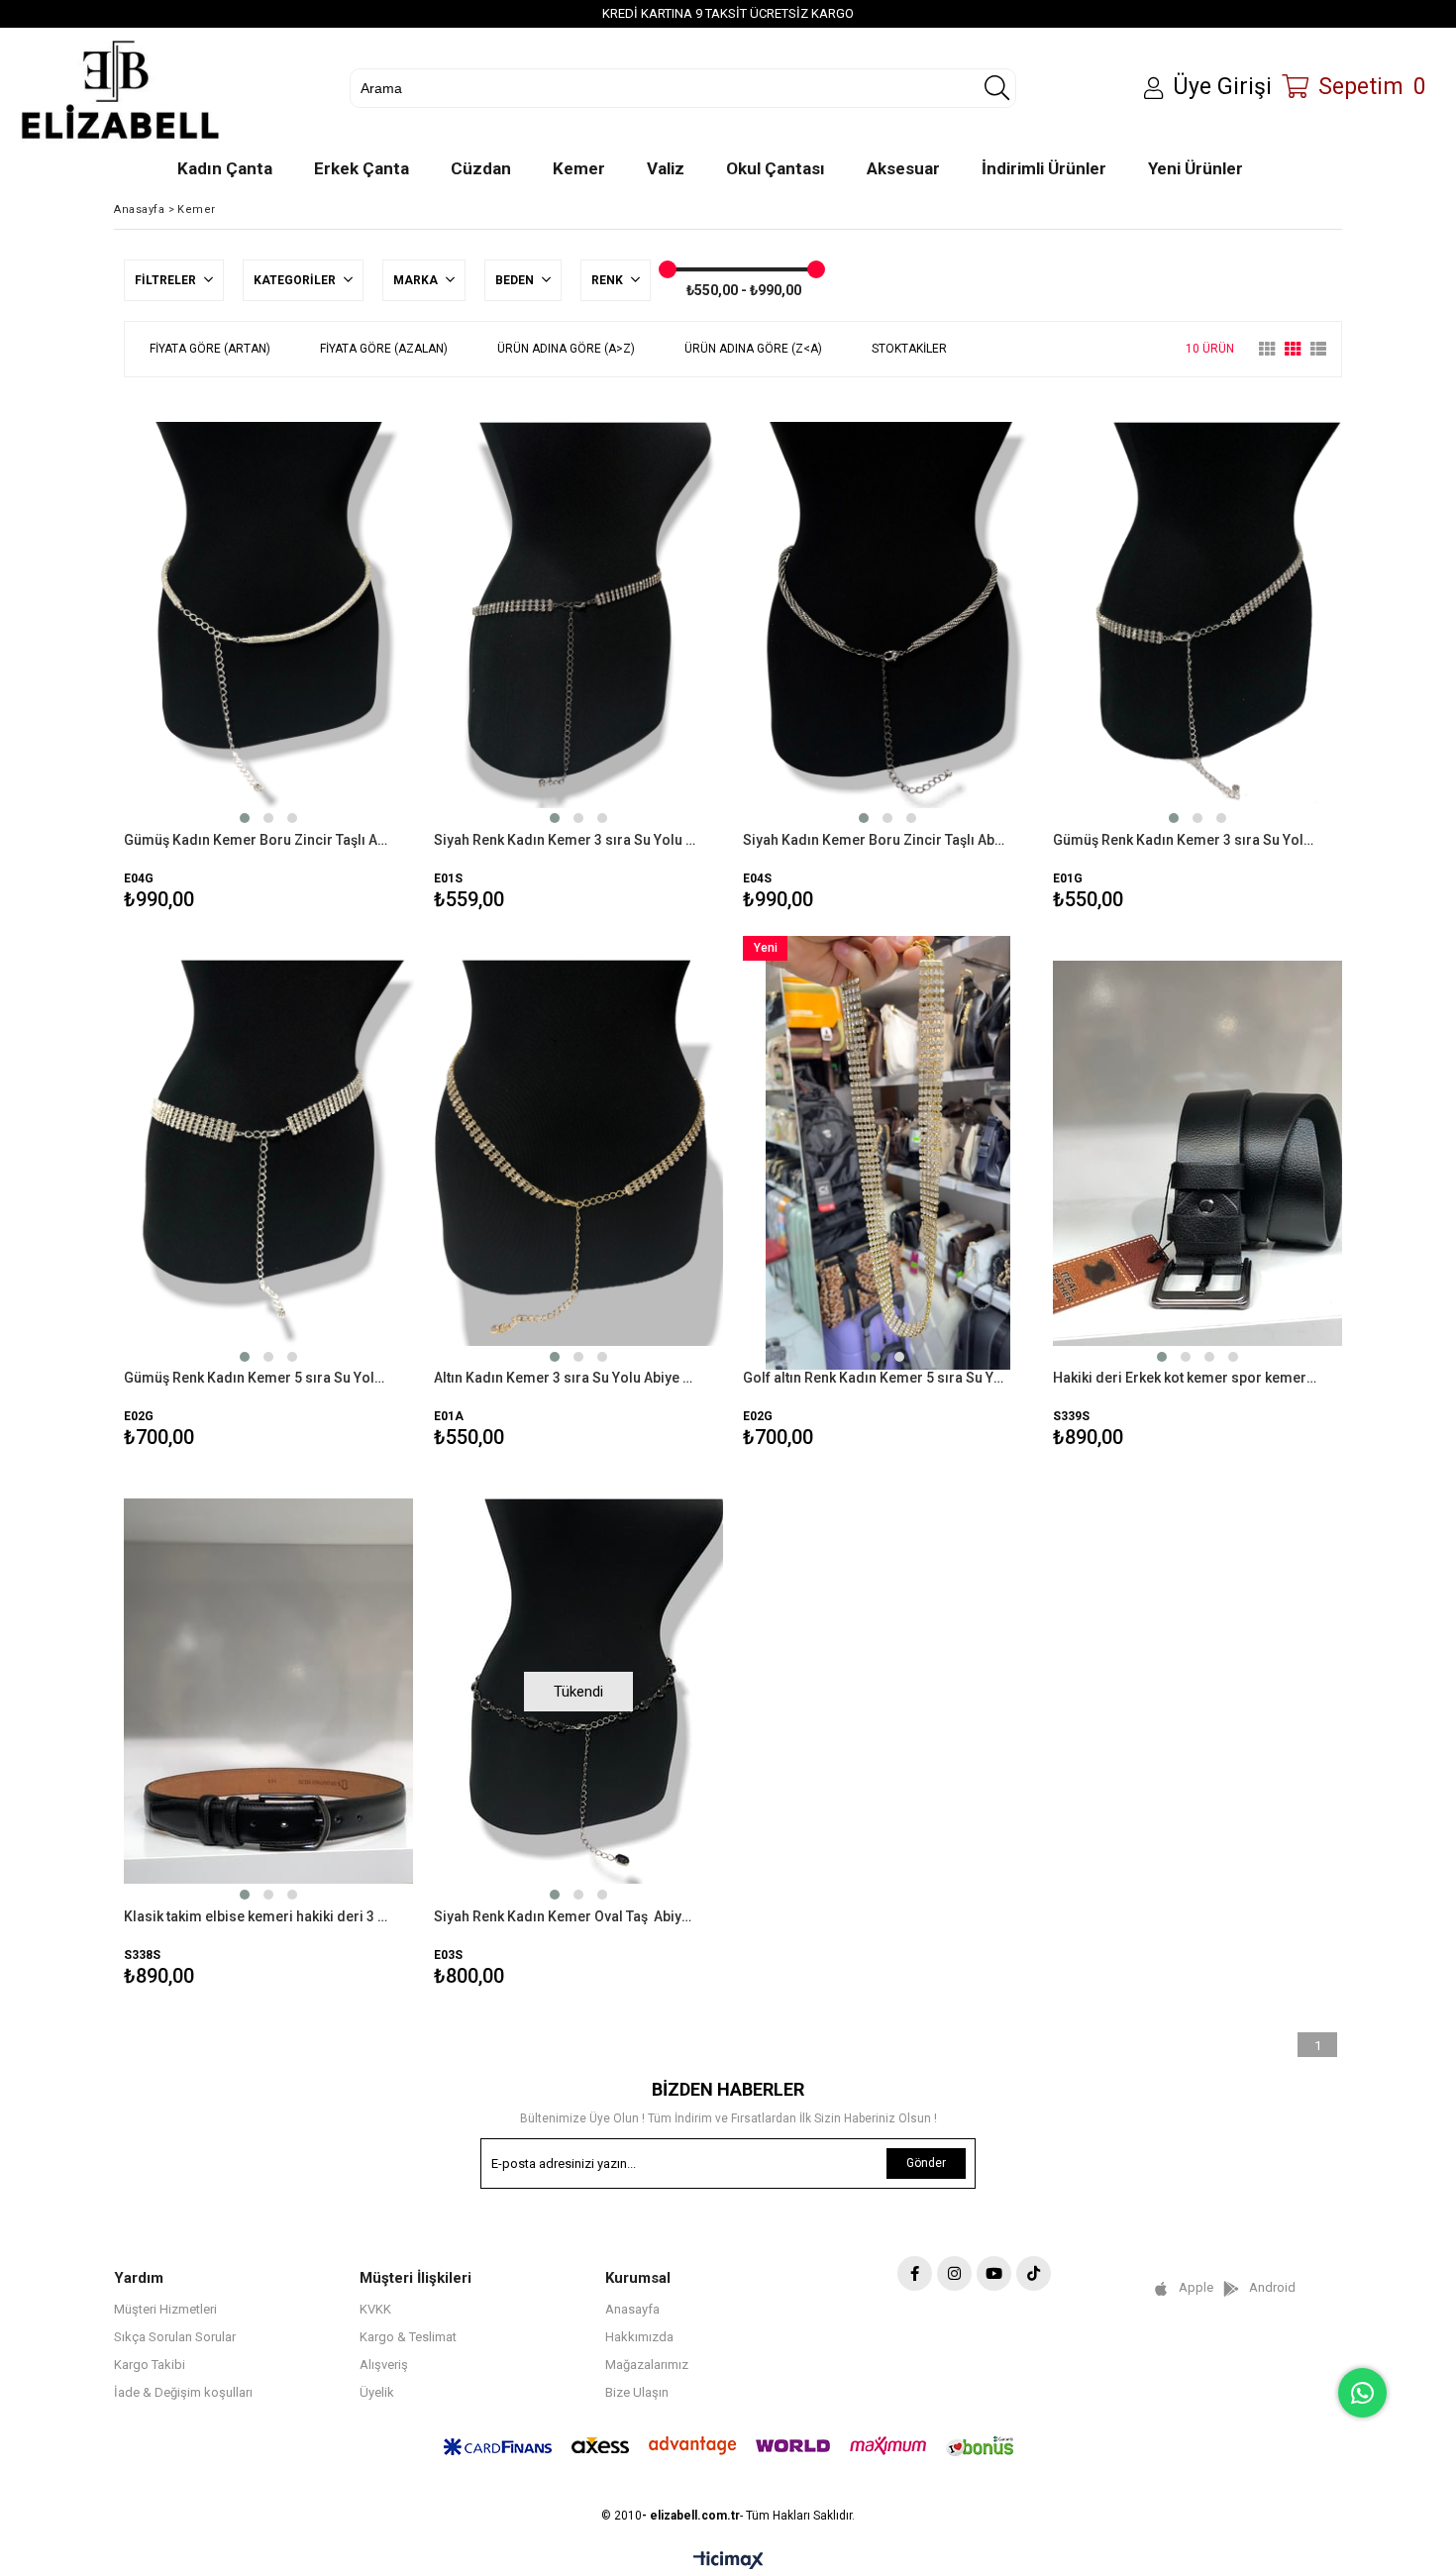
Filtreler (167, 280)
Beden (516, 280)
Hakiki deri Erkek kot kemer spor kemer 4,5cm (1186, 1378)
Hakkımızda (639, 2337)
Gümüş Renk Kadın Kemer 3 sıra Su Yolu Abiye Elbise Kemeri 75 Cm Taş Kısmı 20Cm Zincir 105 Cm (1186, 840)
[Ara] (996, 88)
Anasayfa (632, 2309)
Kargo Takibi (150, 2365)
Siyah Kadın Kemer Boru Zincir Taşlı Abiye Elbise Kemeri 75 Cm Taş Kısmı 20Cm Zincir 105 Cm (876, 840)
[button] (245, 818)
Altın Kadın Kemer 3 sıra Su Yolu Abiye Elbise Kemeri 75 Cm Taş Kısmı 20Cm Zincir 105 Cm (567, 1378)
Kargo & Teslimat (408, 2337)
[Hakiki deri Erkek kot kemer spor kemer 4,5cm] (1198, 1153)
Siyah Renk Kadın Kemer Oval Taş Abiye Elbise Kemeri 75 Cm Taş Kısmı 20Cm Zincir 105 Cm (567, 1916)
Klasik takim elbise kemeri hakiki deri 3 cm (257, 1916)
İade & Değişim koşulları (183, 2392)
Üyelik (377, 2392)
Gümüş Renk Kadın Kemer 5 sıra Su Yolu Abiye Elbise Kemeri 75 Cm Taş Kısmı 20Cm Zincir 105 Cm (257, 1378)
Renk (609, 280)
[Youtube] (994, 2273)
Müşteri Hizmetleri (165, 2309)
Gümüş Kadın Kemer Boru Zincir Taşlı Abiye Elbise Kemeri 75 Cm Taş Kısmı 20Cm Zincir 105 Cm (257, 840)
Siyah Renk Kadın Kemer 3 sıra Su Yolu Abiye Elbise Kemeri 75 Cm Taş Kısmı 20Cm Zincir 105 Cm (567, 840)
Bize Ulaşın (637, 2392)
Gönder (926, 2163)
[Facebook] (915, 2273)
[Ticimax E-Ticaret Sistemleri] (728, 2561)
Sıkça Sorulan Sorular (175, 2337)
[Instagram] (954, 2273)
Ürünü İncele (338, 656)
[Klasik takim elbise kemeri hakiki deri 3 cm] (269, 1691)
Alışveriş (384, 2365)
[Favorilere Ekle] (269, 656)
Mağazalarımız (647, 2365)
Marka (417, 280)
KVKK (375, 2309)
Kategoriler (296, 280)
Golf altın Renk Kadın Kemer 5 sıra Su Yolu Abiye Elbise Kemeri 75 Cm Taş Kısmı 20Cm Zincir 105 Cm (876, 1378)
